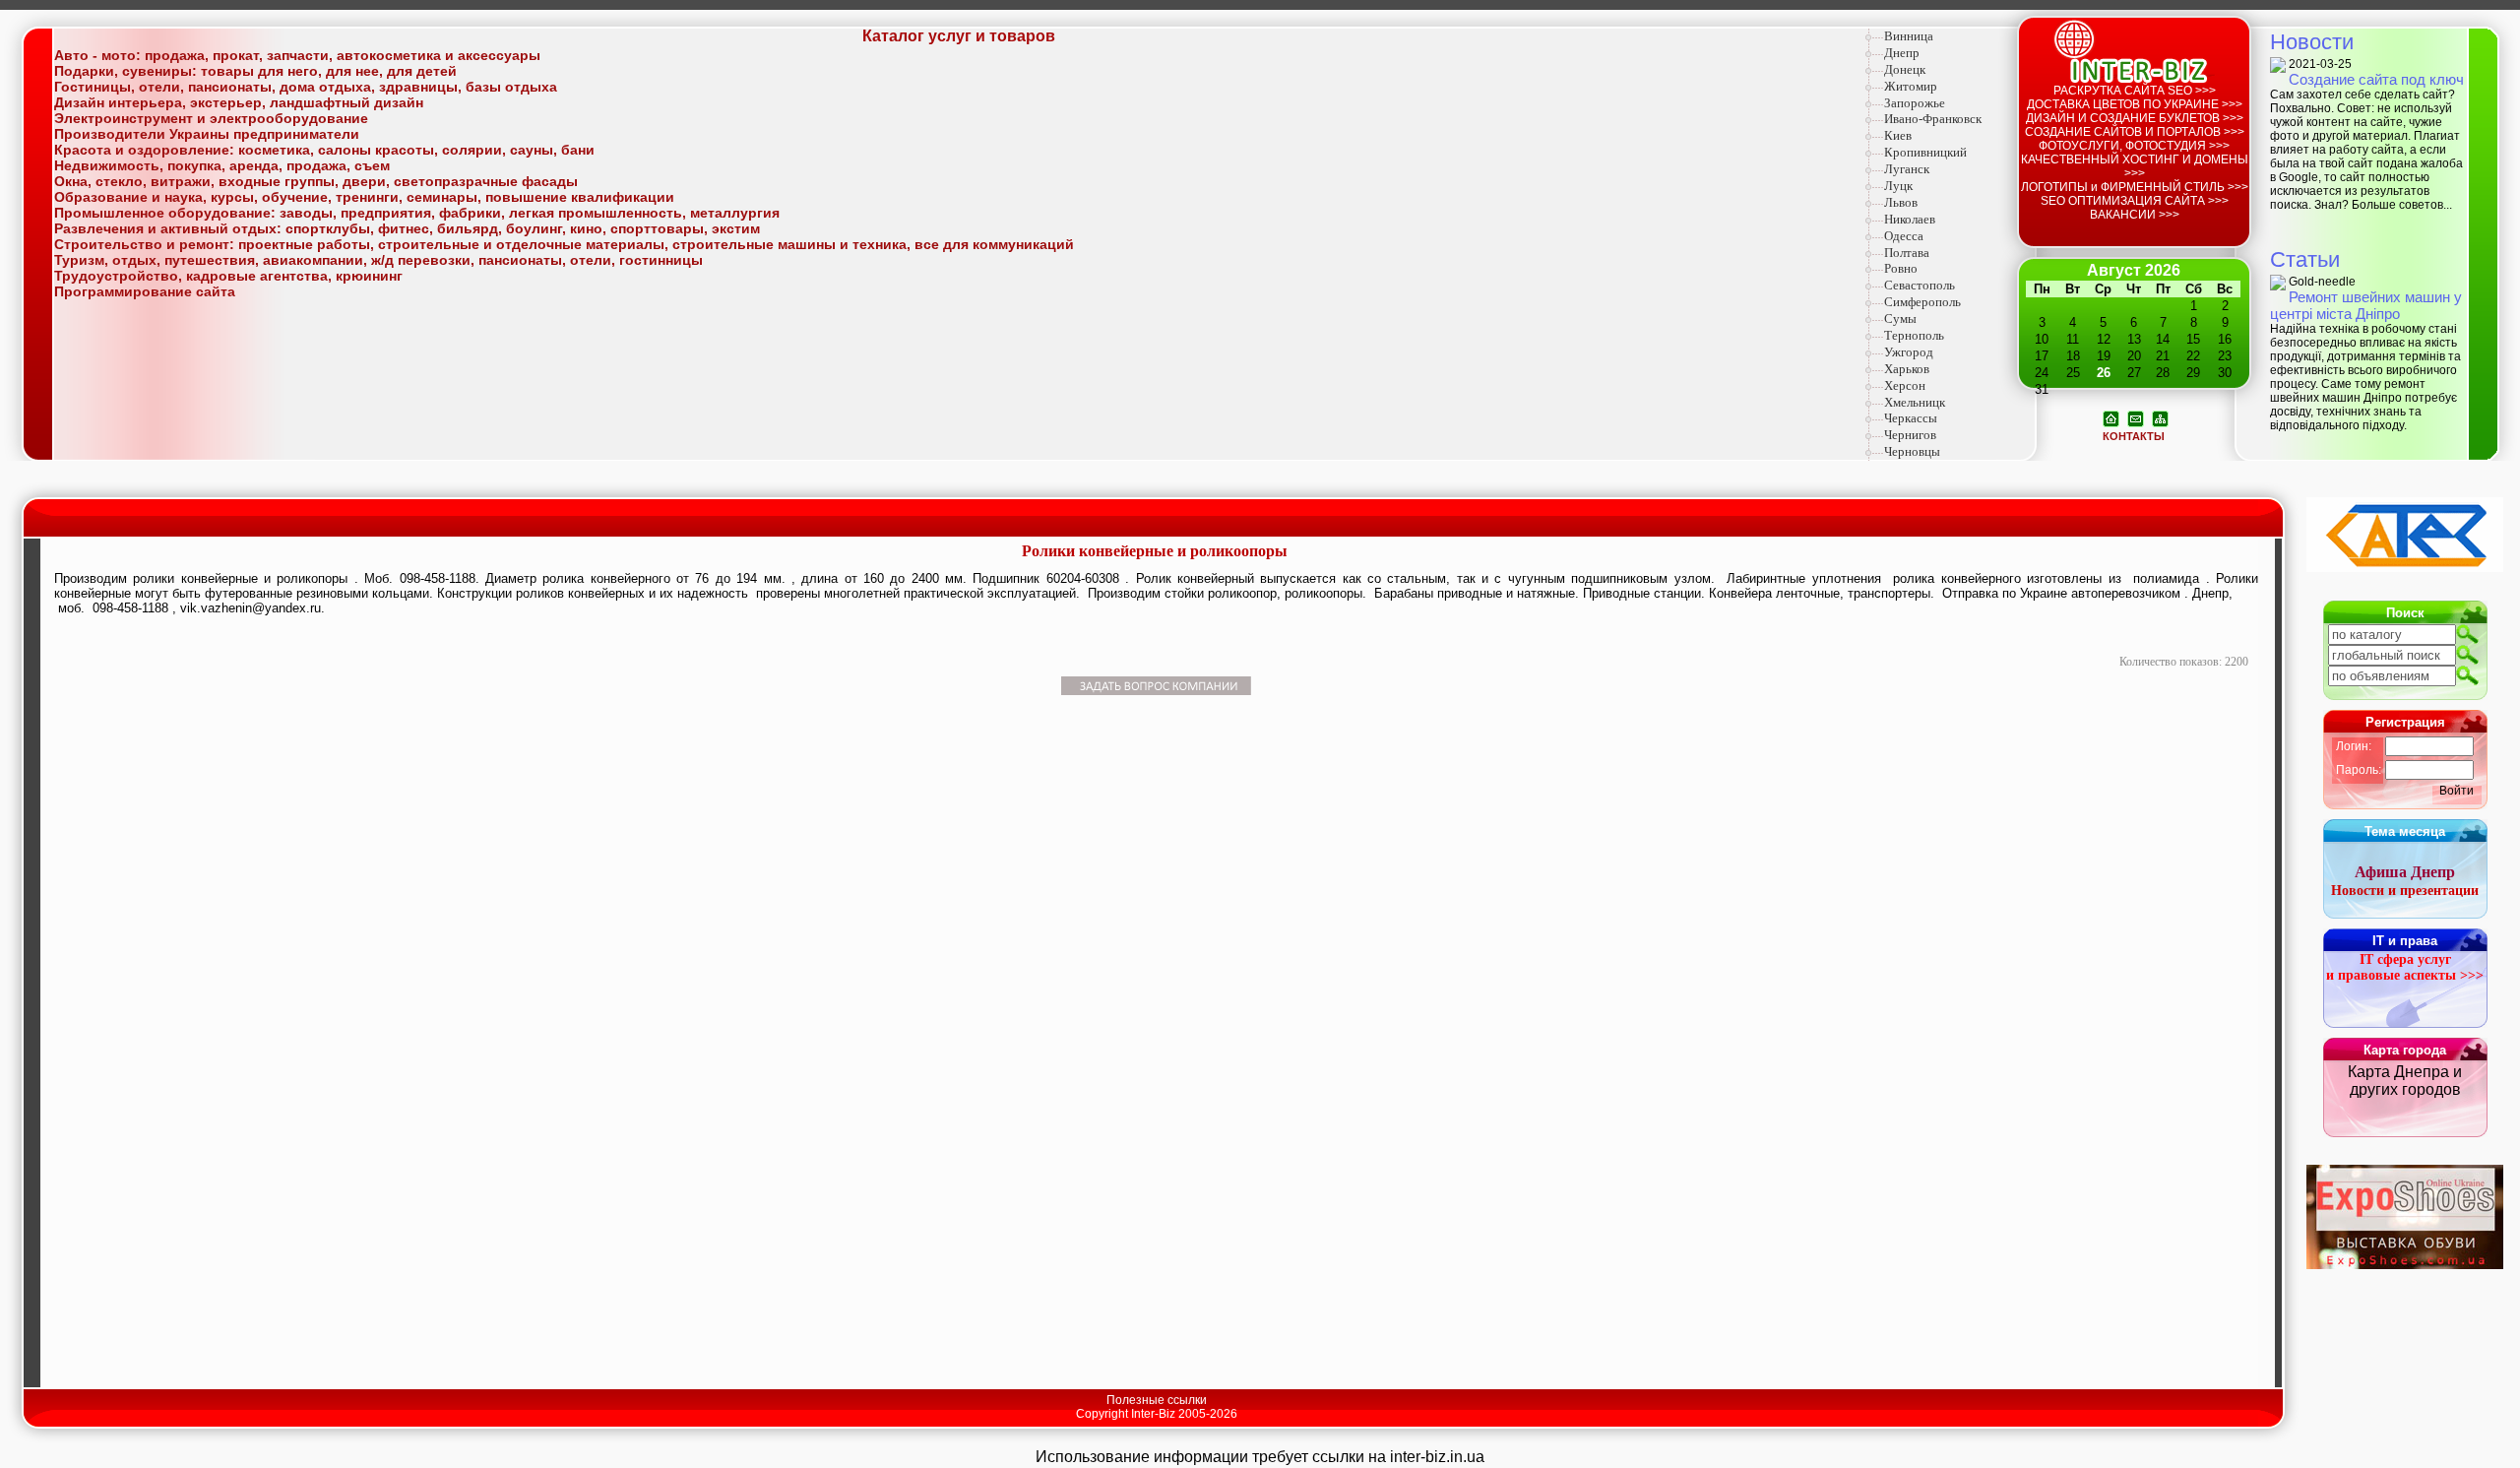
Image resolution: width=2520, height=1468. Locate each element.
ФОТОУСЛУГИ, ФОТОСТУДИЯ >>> (2134, 146)
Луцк (1898, 186)
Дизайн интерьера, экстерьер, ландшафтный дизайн (239, 102)
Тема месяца (2405, 831)
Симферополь (1922, 302)
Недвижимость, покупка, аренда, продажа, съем (222, 165)
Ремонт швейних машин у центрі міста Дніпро (2366, 305)
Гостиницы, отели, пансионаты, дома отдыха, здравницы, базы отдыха (306, 87)
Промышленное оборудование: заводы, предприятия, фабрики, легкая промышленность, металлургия (417, 213)
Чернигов (1910, 435)
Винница (1909, 36)
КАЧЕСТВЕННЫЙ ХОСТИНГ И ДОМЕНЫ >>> (2135, 166)
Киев (1898, 135)
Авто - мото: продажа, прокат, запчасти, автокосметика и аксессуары (297, 55)
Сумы (1900, 319)
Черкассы (1911, 418)
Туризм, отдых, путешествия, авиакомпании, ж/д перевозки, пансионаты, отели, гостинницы (378, 260)
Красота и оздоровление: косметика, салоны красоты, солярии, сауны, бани (324, 150)
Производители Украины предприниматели (207, 134)
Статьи (2305, 259)
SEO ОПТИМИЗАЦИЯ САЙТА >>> (2135, 201)
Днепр (1902, 53)
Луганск (1907, 169)
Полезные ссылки (1157, 1400)
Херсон (1905, 385)
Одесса (1904, 236)
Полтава (1907, 253)
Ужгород (1909, 352)
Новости (2312, 42)
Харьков (1907, 369)
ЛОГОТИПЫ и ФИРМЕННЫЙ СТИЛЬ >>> (2135, 187)
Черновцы (1912, 451)
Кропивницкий (1925, 152)
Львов (1901, 202)
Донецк (1905, 69)
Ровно (1901, 268)
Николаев (1910, 219)
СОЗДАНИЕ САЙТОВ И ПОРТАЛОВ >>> (2135, 132)
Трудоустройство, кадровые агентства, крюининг (228, 276)
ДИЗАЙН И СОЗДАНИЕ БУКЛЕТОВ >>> (2135, 118)
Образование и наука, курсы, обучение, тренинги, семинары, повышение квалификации (364, 197)
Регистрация (2405, 722)
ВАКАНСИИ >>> (2135, 215)
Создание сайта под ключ (2376, 79)
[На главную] (2111, 417)
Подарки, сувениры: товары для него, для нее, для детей (255, 71)
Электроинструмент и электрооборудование (211, 118)
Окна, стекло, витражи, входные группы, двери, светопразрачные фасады (316, 181)
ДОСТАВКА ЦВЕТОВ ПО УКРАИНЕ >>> (2135, 104)
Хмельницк (1915, 402)
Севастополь (1920, 285)
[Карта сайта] (2160, 417)
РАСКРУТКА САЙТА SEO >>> (2135, 91)
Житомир (1911, 86)
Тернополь (1914, 335)
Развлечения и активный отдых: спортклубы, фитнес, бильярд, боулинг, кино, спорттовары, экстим (407, 228)
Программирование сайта (145, 291)
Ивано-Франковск (1933, 119)
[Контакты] (2136, 417)
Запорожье (1915, 103)
